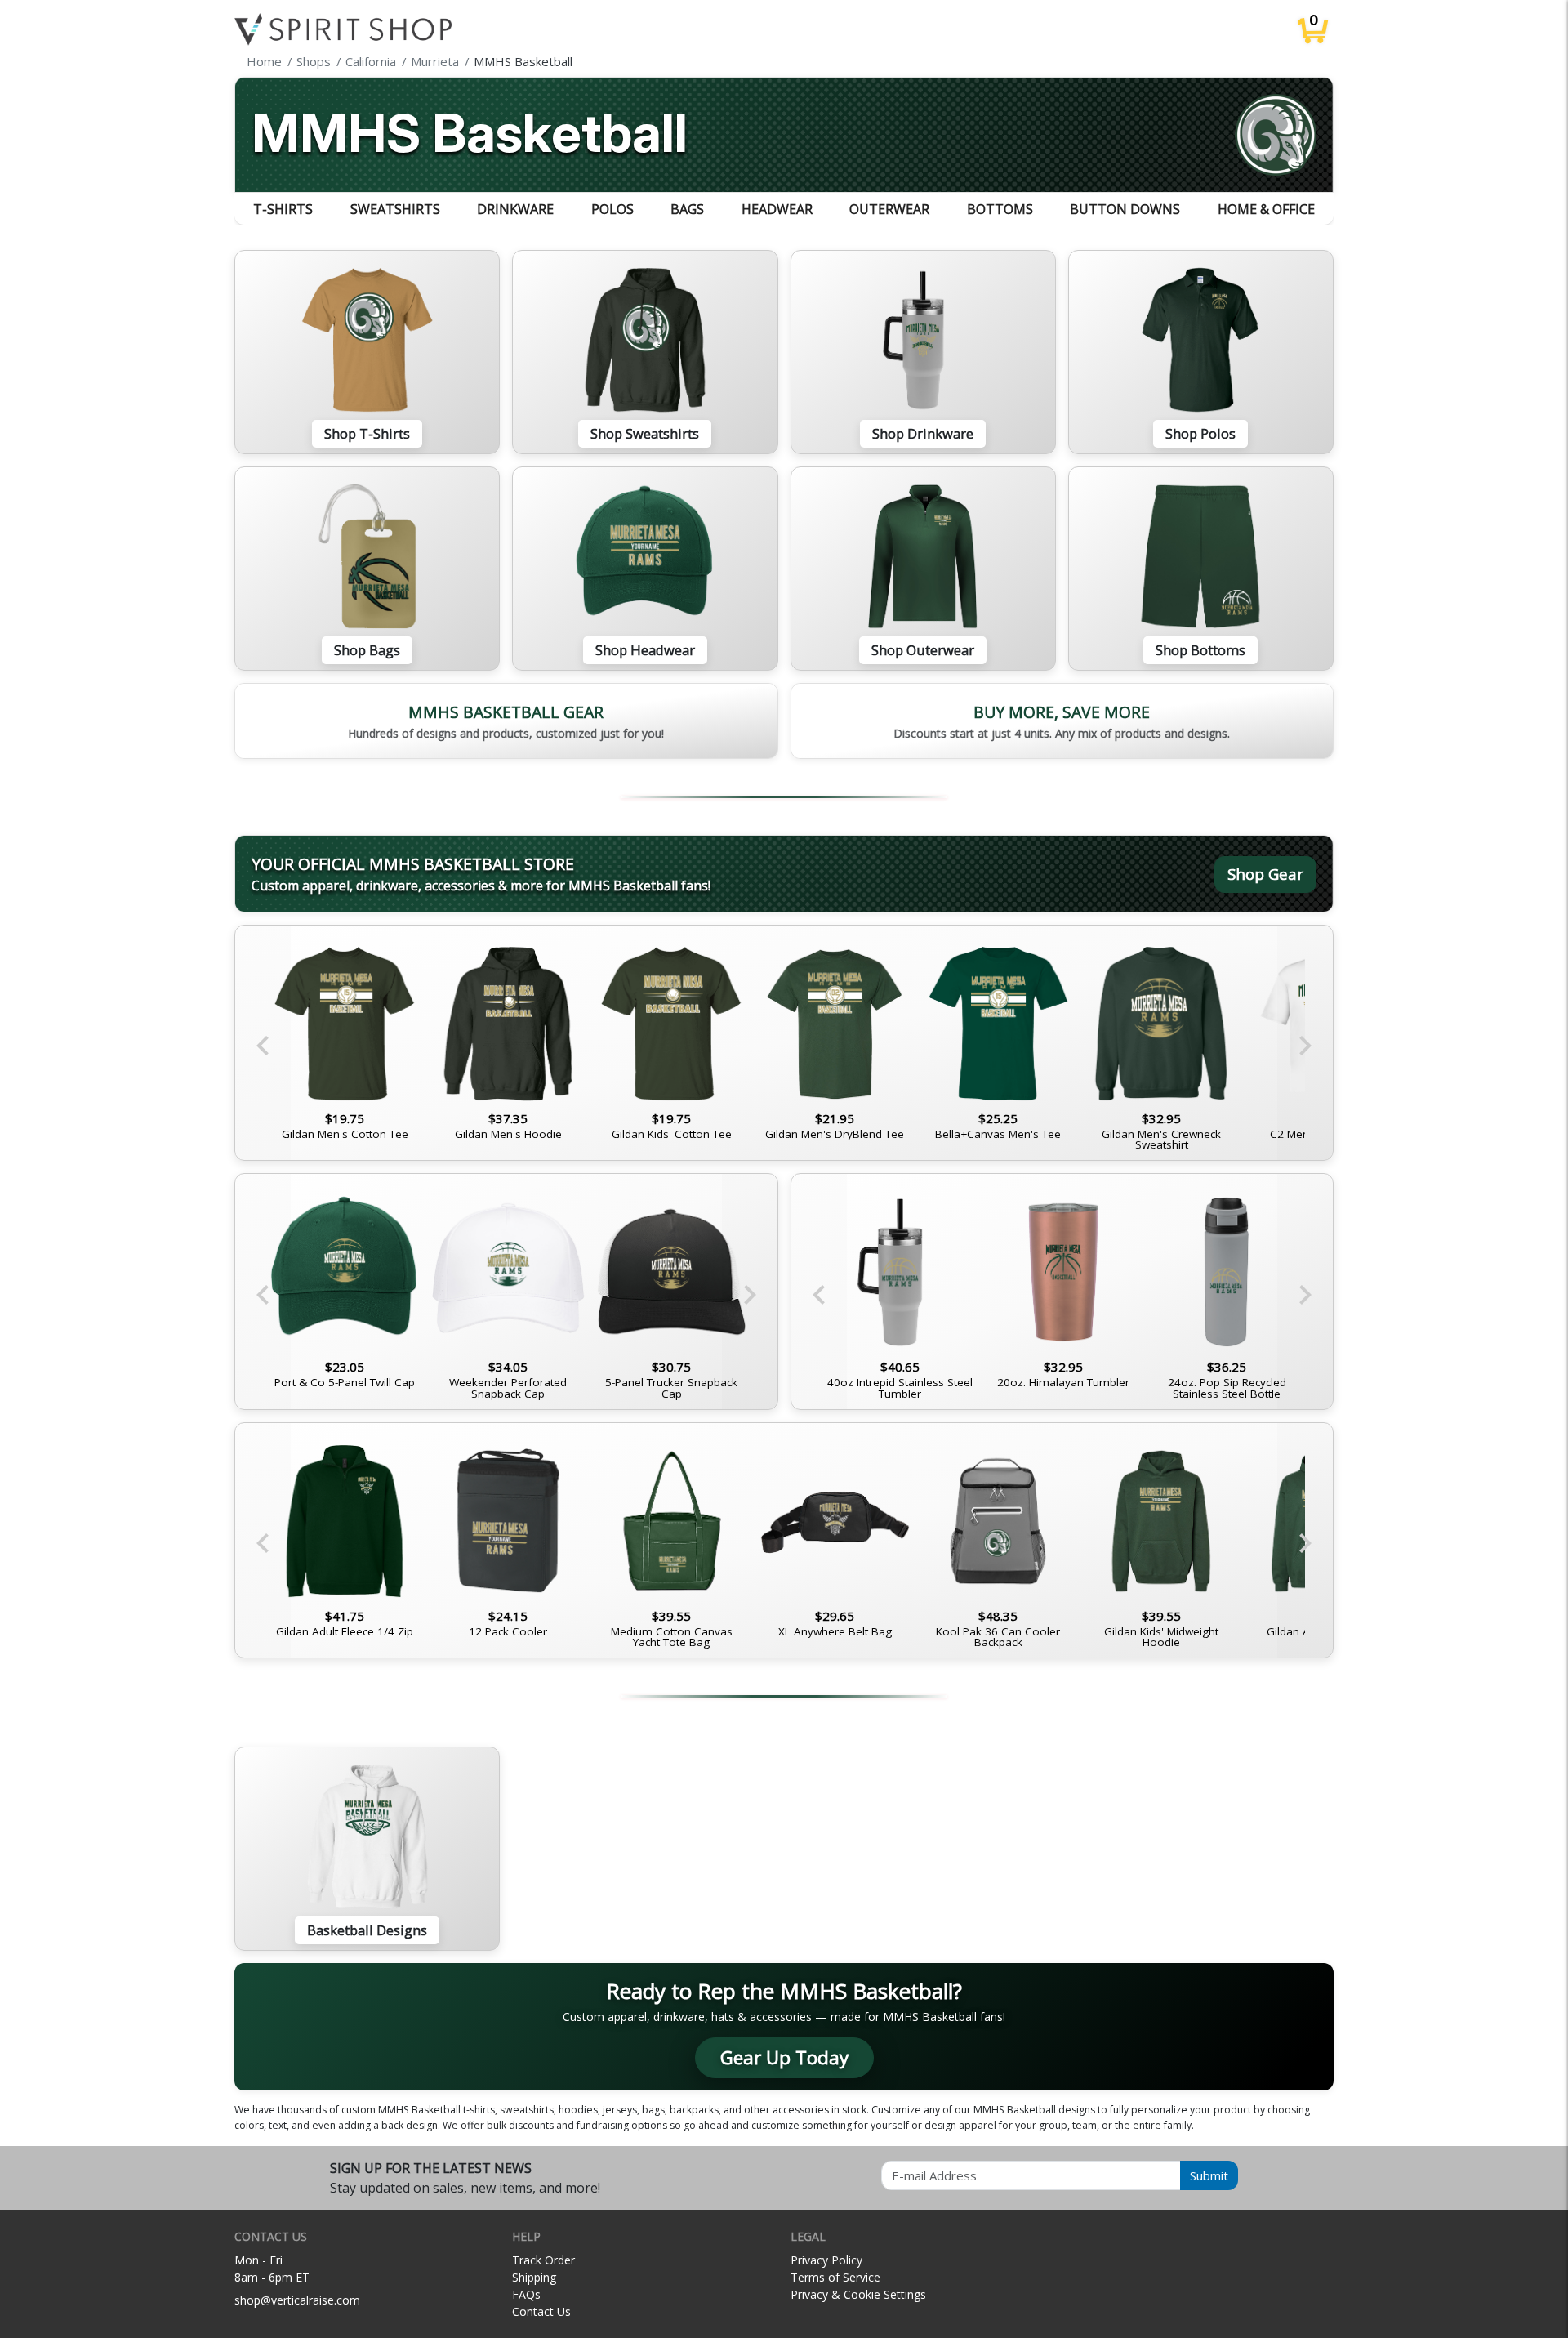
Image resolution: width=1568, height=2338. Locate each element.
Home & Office (1266, 209)
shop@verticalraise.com (297, 2300)
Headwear (777, 209)
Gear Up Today (784, 2057)
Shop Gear (1265, 874)
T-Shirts (283, 209)
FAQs (526, 2294)
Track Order (543, 2260)
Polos (612, 209)
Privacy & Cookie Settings (858, 2294)
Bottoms (1000, 209)
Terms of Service (835, 2277)
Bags (687, 209)
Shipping (534, 2277)
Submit (1209, 2175)
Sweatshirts (395, 209)
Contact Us (541, 2311)
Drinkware (515, 209)
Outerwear (889, 209)
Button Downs (1125, 209)
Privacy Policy (826, 2260)
